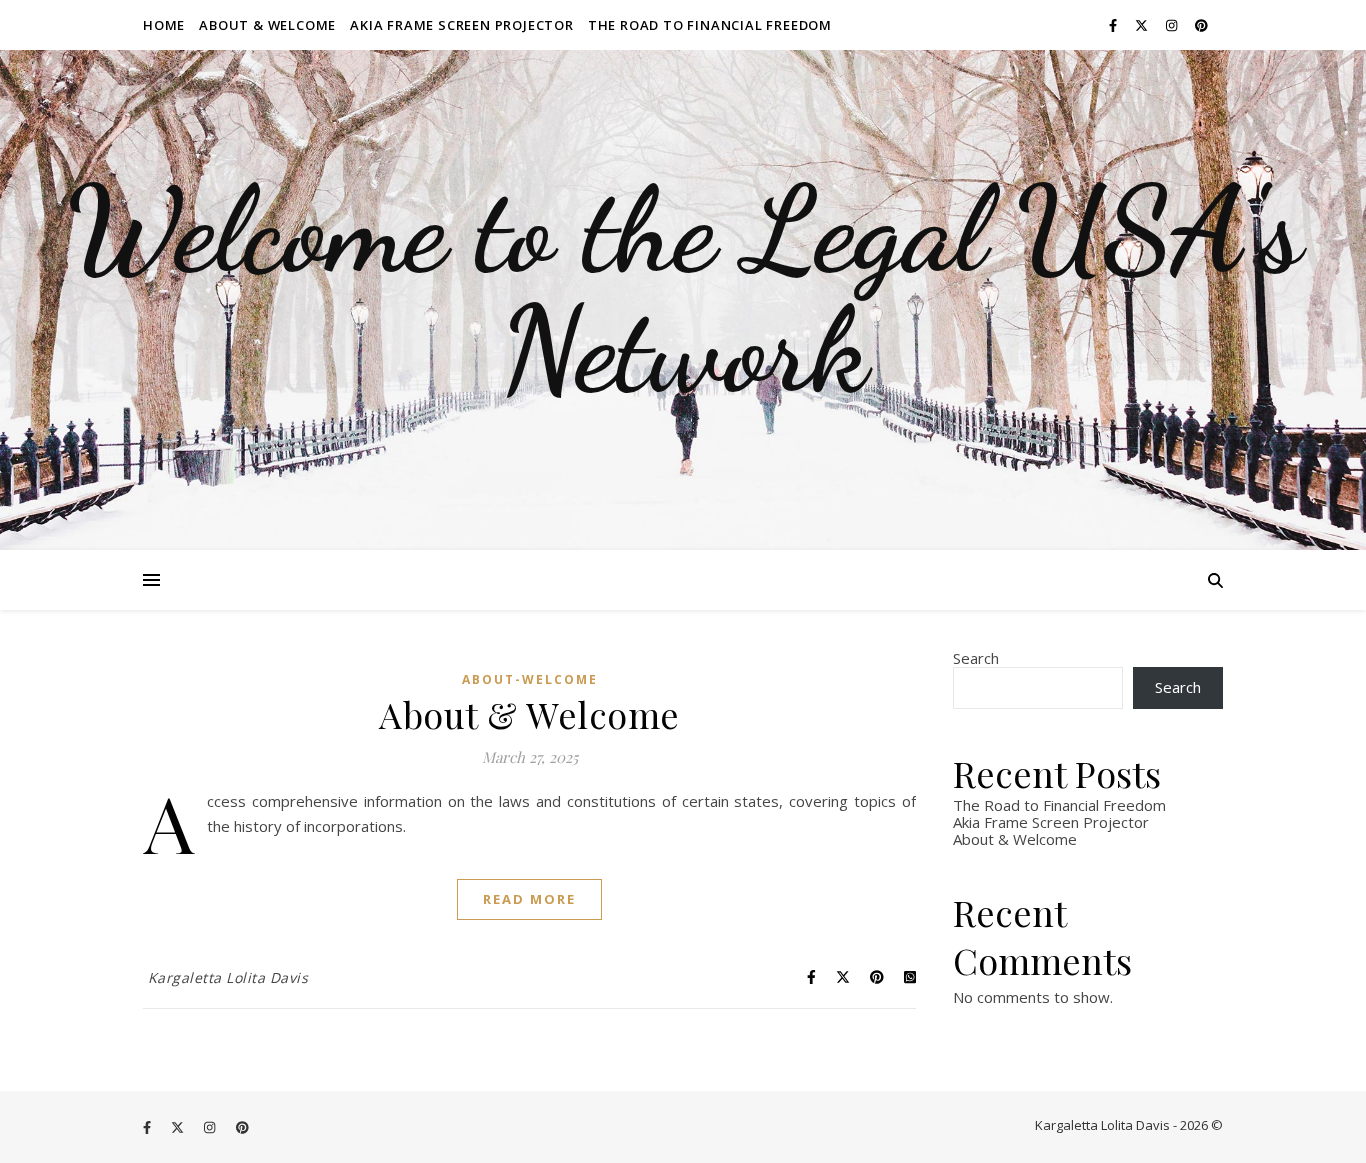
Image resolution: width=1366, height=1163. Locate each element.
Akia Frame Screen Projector (462, 25)
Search (976, 658)
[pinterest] (1201, 25)
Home (164, 25)
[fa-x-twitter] (1143, 25)
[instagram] (1173, 25)
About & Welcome (267, 25)
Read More (529, 899)
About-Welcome (530, 679)
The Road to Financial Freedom (710, 25)
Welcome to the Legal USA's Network (683, 290)
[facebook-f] (1114, 25)
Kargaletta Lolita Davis (228, 977)
